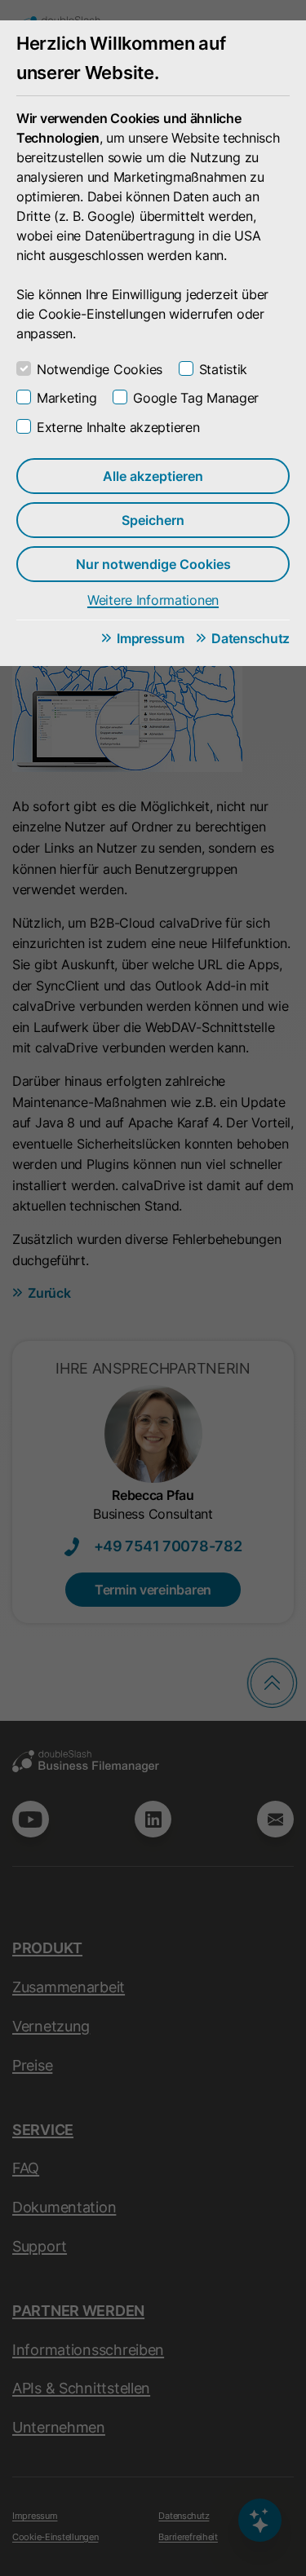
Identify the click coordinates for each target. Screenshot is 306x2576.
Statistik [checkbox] (223, 369)
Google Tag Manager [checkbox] (196, 398)
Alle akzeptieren (153, 476)
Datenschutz (251, 638)
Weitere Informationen (153, 600)
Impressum (150, 638)
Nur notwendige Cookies (153, 564)
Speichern (153, 520)
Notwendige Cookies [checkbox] (100, 369)
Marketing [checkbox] (67, 398)
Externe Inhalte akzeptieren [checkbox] (118, 427)
